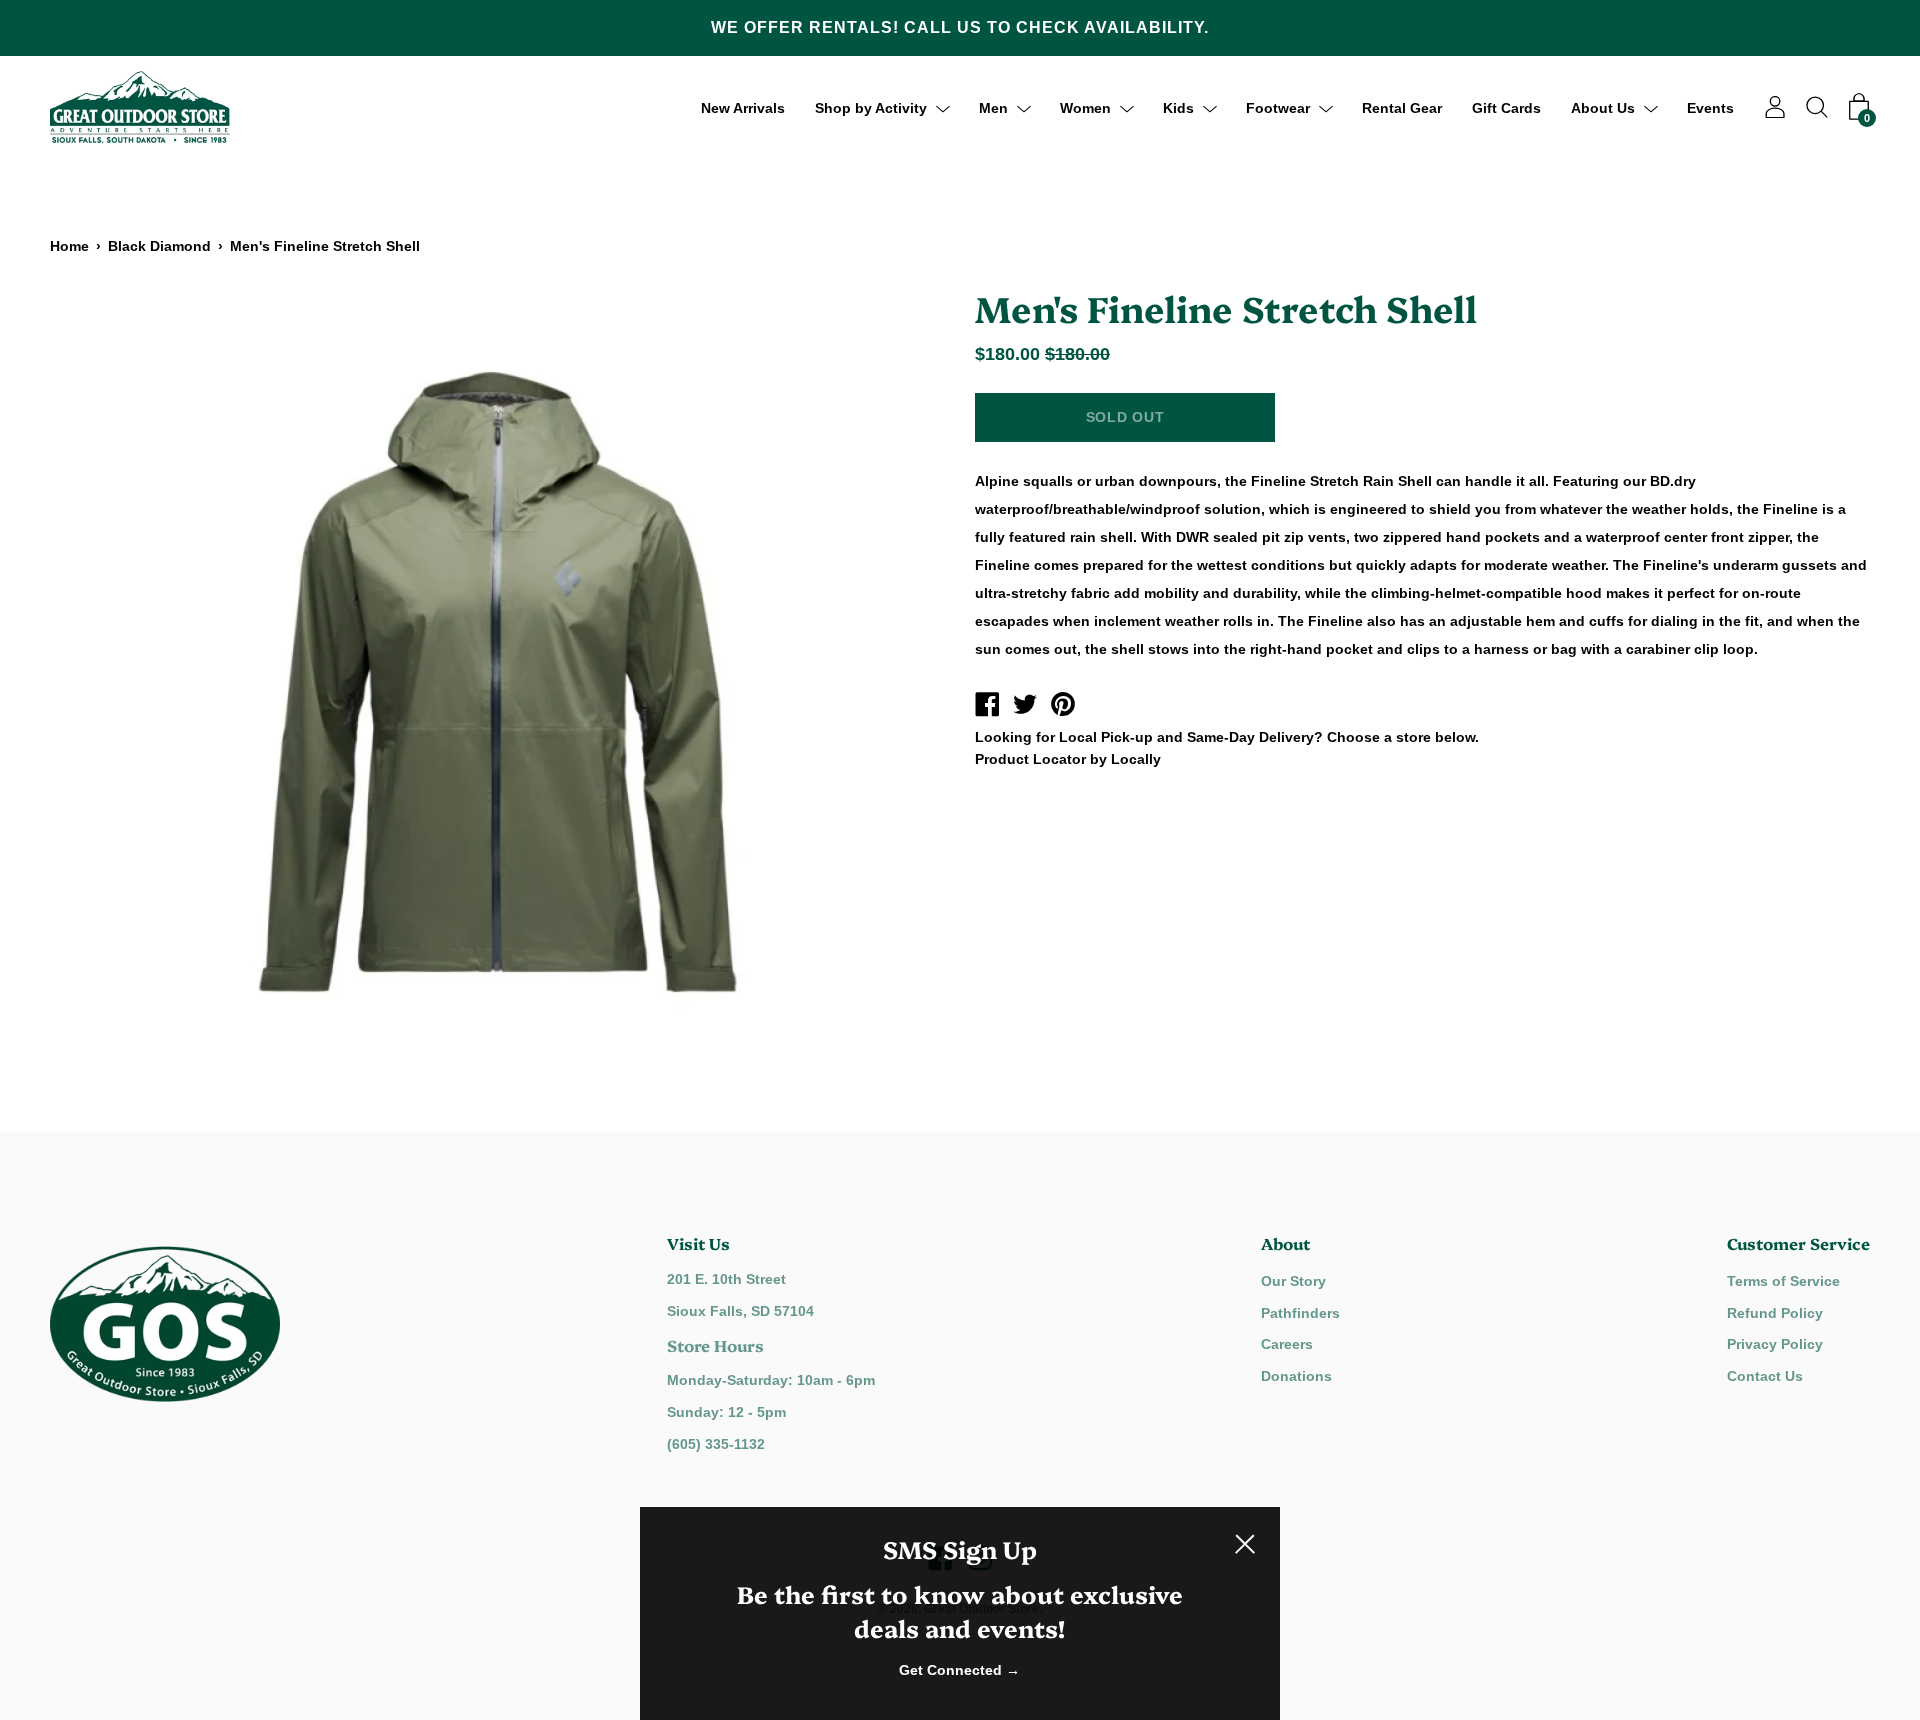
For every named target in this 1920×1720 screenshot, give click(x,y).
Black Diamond (159, 246)
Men (993, 107)
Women (1085, 107)
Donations (1296, 1376)
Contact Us (1765, 1376)
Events (1710, 107)
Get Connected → (959, 1670)
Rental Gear (1402, 107)
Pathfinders (1300, 1313)
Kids (1178, 107)
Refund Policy (1775, 1313)
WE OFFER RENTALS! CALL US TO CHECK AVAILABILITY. (960, 27)
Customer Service (1798, 1243)
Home (69, 246)
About (1285, 1243)
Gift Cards (1506, 107)
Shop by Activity (871, 107)
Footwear (1278, 107)
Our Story (1293, 1281)
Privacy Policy (1775, 1344)
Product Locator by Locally (1068, 759)
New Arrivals (743, 107)
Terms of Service (1783, 1281)
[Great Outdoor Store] (987, 707)
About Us (1603, 107)
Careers (1287, 1344)
